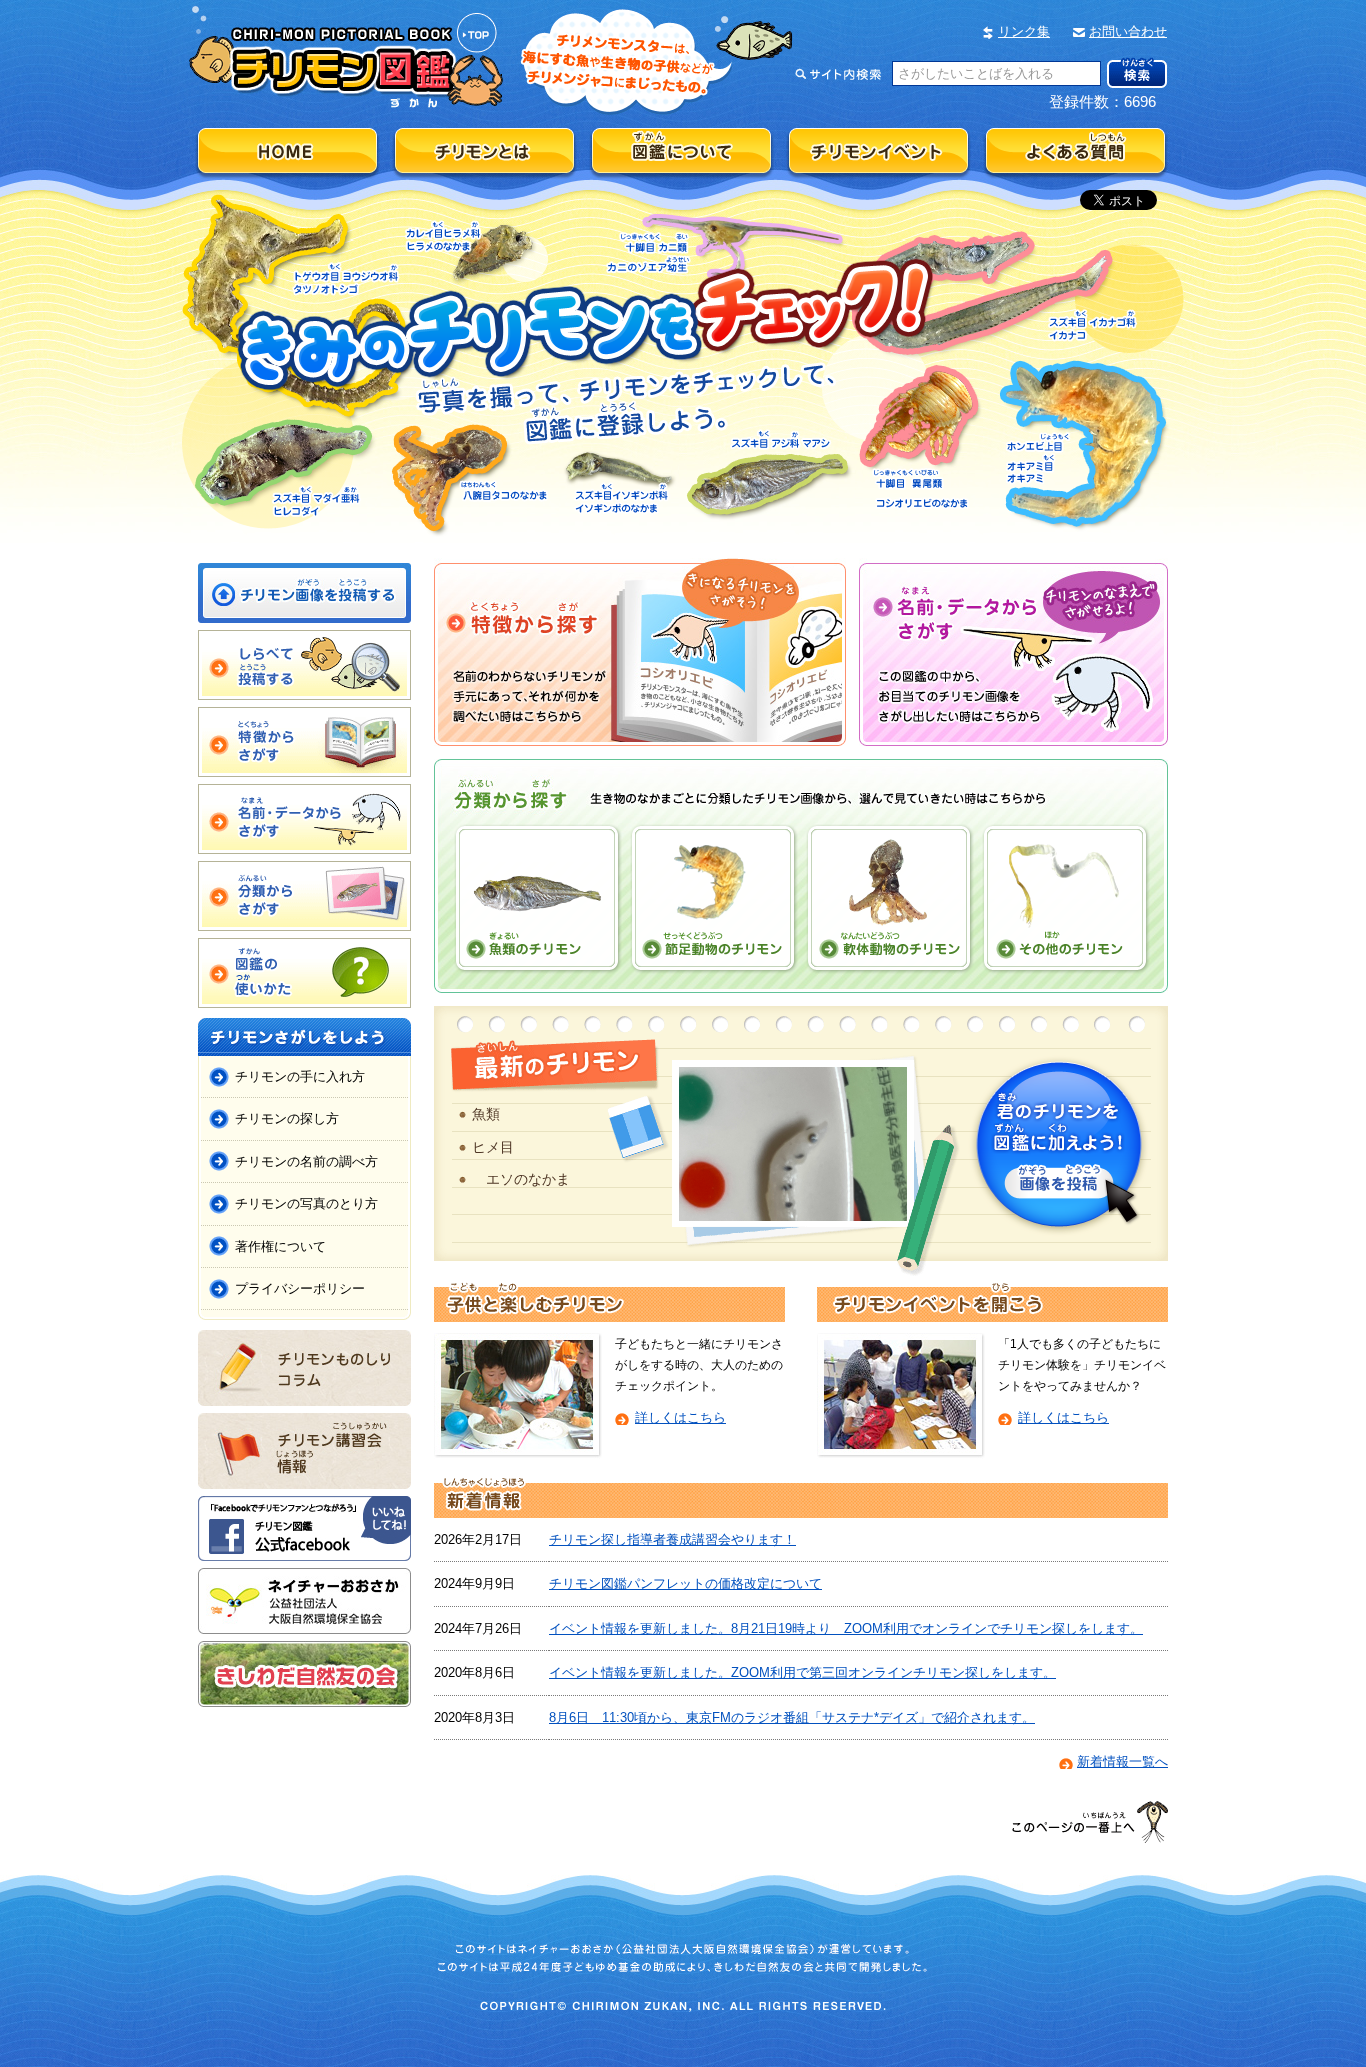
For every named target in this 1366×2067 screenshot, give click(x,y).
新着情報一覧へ (1122, 1761)
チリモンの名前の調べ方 (306, 1161)
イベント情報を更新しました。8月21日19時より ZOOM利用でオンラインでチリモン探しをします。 (846, 1628)
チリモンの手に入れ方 (300, 1076)
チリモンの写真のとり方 (306, 1203)
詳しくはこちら (680, 1417)
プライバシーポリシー (300, 1288)
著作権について (280, 1246)
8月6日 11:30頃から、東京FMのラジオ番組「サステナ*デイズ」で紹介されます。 (792, 1717)
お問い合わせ (1128, 31)
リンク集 (1024, 31)
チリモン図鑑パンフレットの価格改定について (685, 1583)
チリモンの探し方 (287, 1118)
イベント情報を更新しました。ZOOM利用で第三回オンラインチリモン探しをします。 (802, 1672)
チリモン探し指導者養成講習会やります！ (672, 1539)
